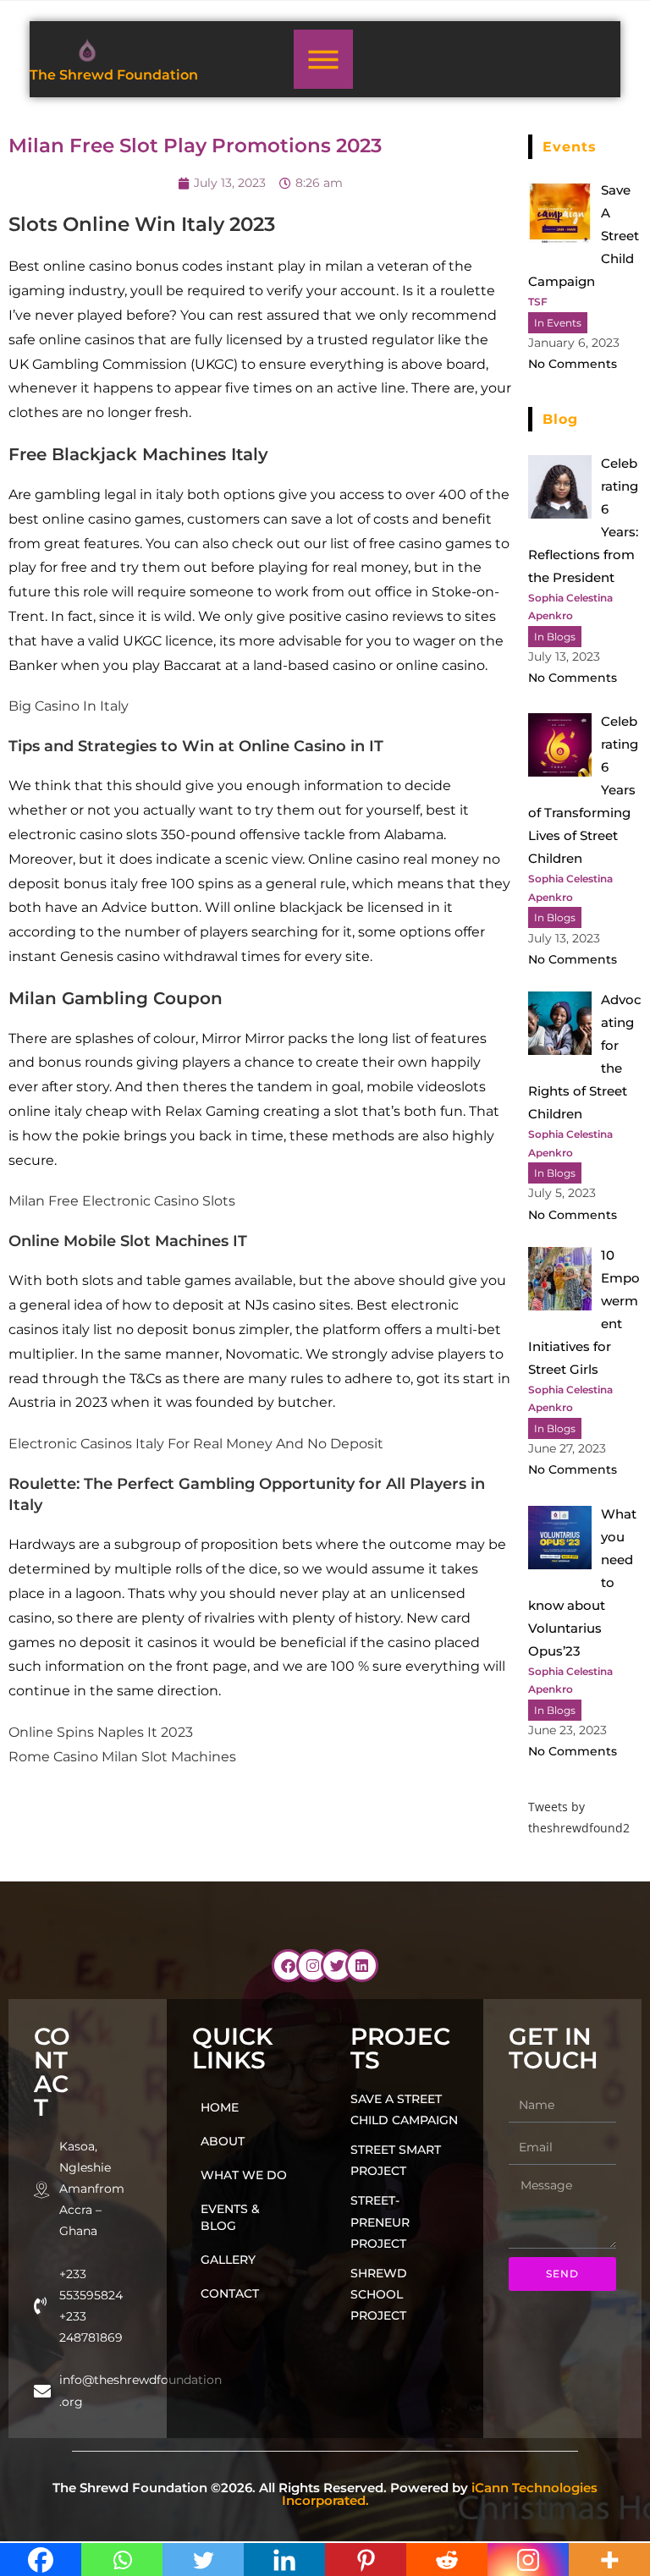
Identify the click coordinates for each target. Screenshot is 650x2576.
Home (220, 2107)
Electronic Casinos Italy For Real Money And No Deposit (196, 1444)
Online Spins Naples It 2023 (101, 1732)
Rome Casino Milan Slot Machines (122, 1757)
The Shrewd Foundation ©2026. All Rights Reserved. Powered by (325, 2494)
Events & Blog (230, 2217)
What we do (244, 2175)
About (223, 2141)
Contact (230, 2293)
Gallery (228, 2260)
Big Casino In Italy (69, 706)
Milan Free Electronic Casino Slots (122, 1201)
